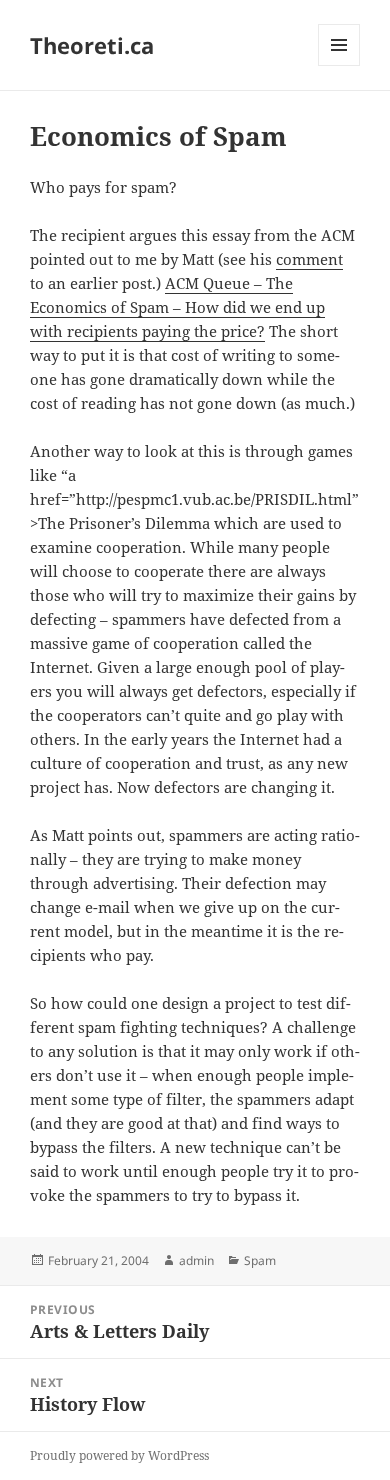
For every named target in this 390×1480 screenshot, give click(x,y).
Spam (260, 1260)
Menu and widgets (339, 65)
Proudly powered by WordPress (119, 1455)
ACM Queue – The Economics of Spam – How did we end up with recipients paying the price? (177, 307)
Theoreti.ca (92, 45)
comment (309, 259)
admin (196, 1260)
